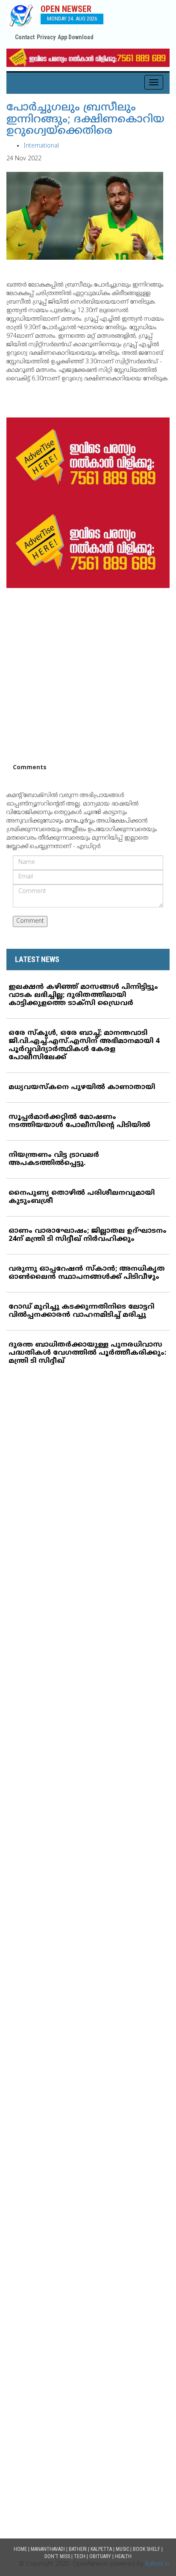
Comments (30, 768)
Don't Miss (57, 2556)
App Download (76, 37)
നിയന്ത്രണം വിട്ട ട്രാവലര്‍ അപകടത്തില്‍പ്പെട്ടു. (54, 1159)
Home (20, 2549)
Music (122, 2549)
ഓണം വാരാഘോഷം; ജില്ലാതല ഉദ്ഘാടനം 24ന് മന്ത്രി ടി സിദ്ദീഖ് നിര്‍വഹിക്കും (88, 1235)
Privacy (46, 37)
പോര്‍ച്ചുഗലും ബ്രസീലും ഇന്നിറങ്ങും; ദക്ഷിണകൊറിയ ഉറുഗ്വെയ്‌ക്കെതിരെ (85, 120)
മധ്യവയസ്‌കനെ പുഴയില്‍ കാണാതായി (82, 1087)
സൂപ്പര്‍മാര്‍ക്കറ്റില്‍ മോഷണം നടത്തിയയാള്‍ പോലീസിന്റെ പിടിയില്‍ (79, 1121)
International (41, 146)
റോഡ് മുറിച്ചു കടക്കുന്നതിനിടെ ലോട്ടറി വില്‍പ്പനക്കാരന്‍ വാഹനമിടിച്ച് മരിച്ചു (81, 1311)
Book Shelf (147, 2549)
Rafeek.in (157, 2564)
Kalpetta (101, 2549)
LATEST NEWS (37, 959)
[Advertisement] (88, 676)
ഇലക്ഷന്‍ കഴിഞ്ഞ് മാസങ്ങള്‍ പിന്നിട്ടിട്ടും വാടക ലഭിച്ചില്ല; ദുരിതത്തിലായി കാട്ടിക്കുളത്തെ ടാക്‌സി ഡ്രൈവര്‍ (83, 995)
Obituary (100, 2556)
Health (123, 2556)
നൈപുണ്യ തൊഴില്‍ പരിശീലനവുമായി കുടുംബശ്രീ (82, 1197)
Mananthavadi (48, 2549)
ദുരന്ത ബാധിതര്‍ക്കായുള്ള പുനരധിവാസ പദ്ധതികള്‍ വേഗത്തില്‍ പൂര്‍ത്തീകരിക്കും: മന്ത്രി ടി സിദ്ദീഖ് (87, 1353)
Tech (80, 2556)
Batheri (78, 2549)
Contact (25, 37)
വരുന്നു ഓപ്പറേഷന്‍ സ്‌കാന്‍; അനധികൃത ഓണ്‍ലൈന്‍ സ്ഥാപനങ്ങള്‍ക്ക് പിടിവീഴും (87, 1273)
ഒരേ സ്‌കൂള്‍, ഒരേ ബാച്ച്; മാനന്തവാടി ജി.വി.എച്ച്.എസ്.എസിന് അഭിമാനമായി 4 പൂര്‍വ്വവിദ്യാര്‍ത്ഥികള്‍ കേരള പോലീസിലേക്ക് (84, 1045)
